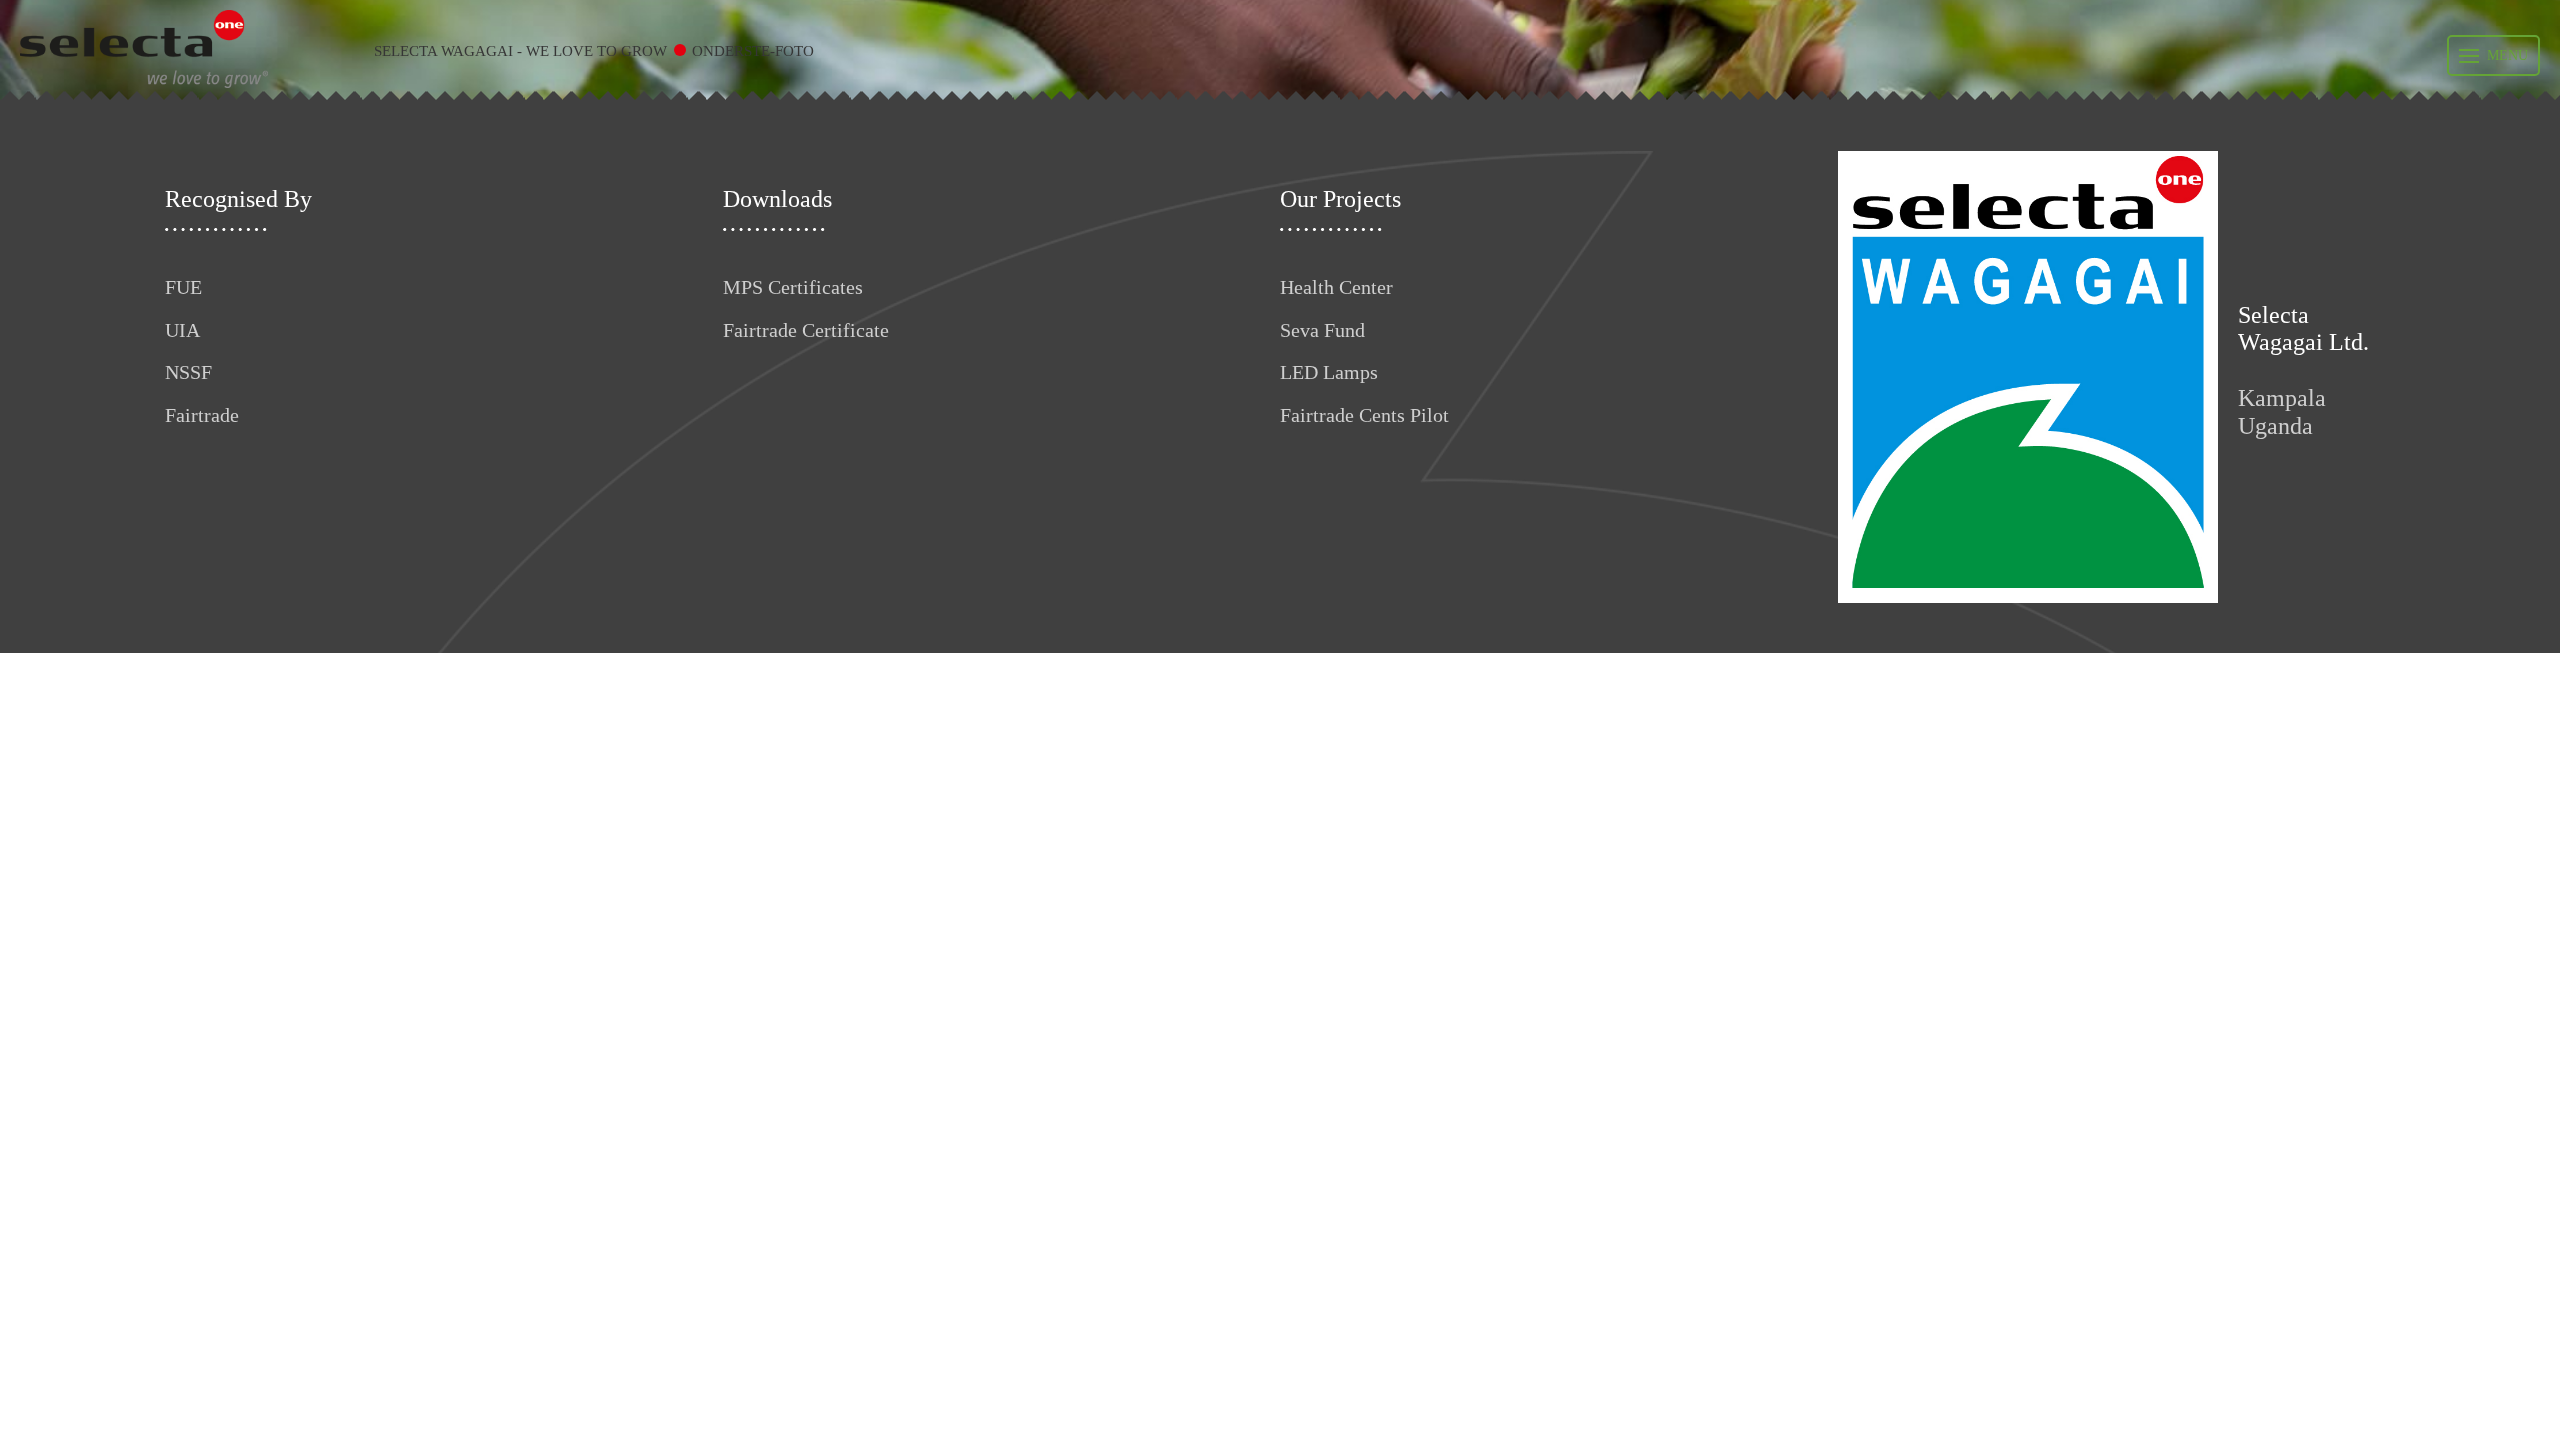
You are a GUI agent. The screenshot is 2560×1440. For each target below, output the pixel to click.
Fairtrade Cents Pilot (1364, 415)
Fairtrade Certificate (806, 330)
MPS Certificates (793, 287)
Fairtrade (202, 415)
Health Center (1336, 287)
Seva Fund (1322, 330)
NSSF (188, 372)
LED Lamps (1329, 372)
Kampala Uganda (2282, 412)
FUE (183, 287)
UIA (182, 330)
